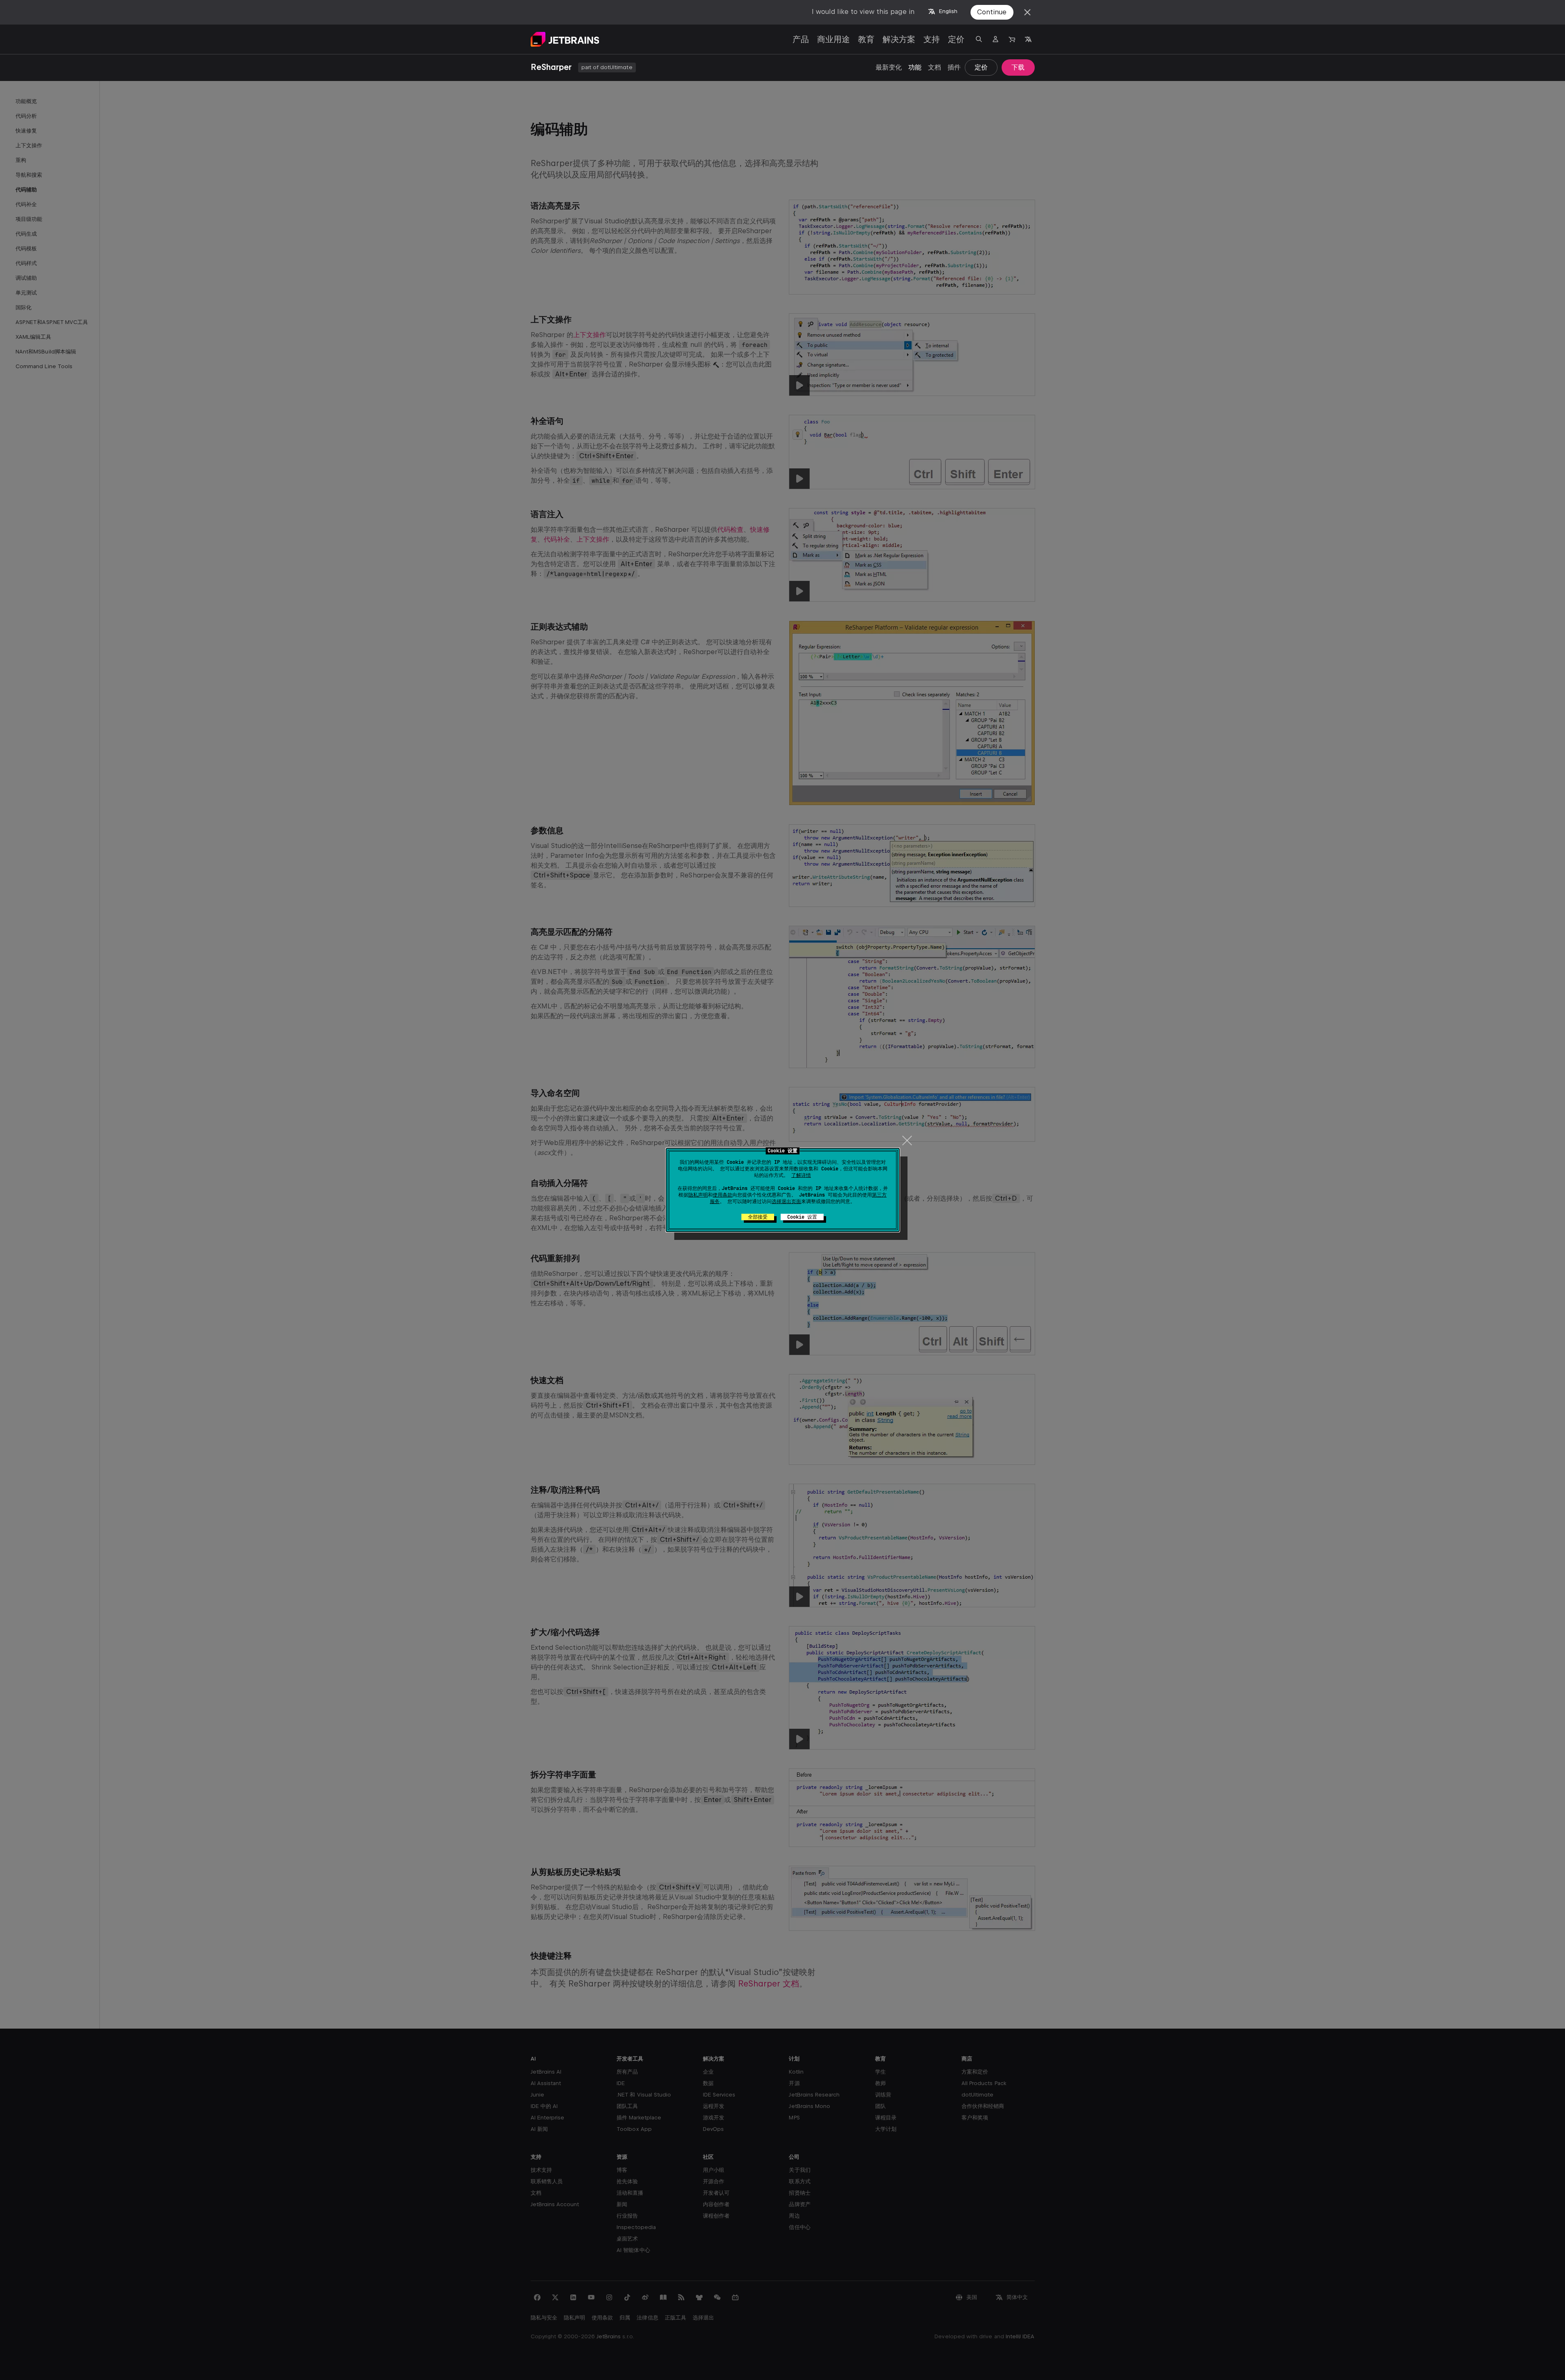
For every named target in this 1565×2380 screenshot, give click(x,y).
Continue (992, 12)
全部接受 (758, 1217)
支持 (932, 39)
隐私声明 (698, 1195)
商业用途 (833, 39)
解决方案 (899, 39)
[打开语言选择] (1028, 39)
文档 (934, 67)
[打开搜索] (979, 39)
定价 (956, 39)
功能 (915, 67)
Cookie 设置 (802, 1217)
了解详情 (801, 1175)
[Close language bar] (1027, 12)
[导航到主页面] (565, 39)
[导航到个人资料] (995, 39)
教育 (866, 39)
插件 (954, 67)
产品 (801, 39)
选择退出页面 (786, 1201)
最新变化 (889, 67)
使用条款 (723, 1195)
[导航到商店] (1012, 39)
